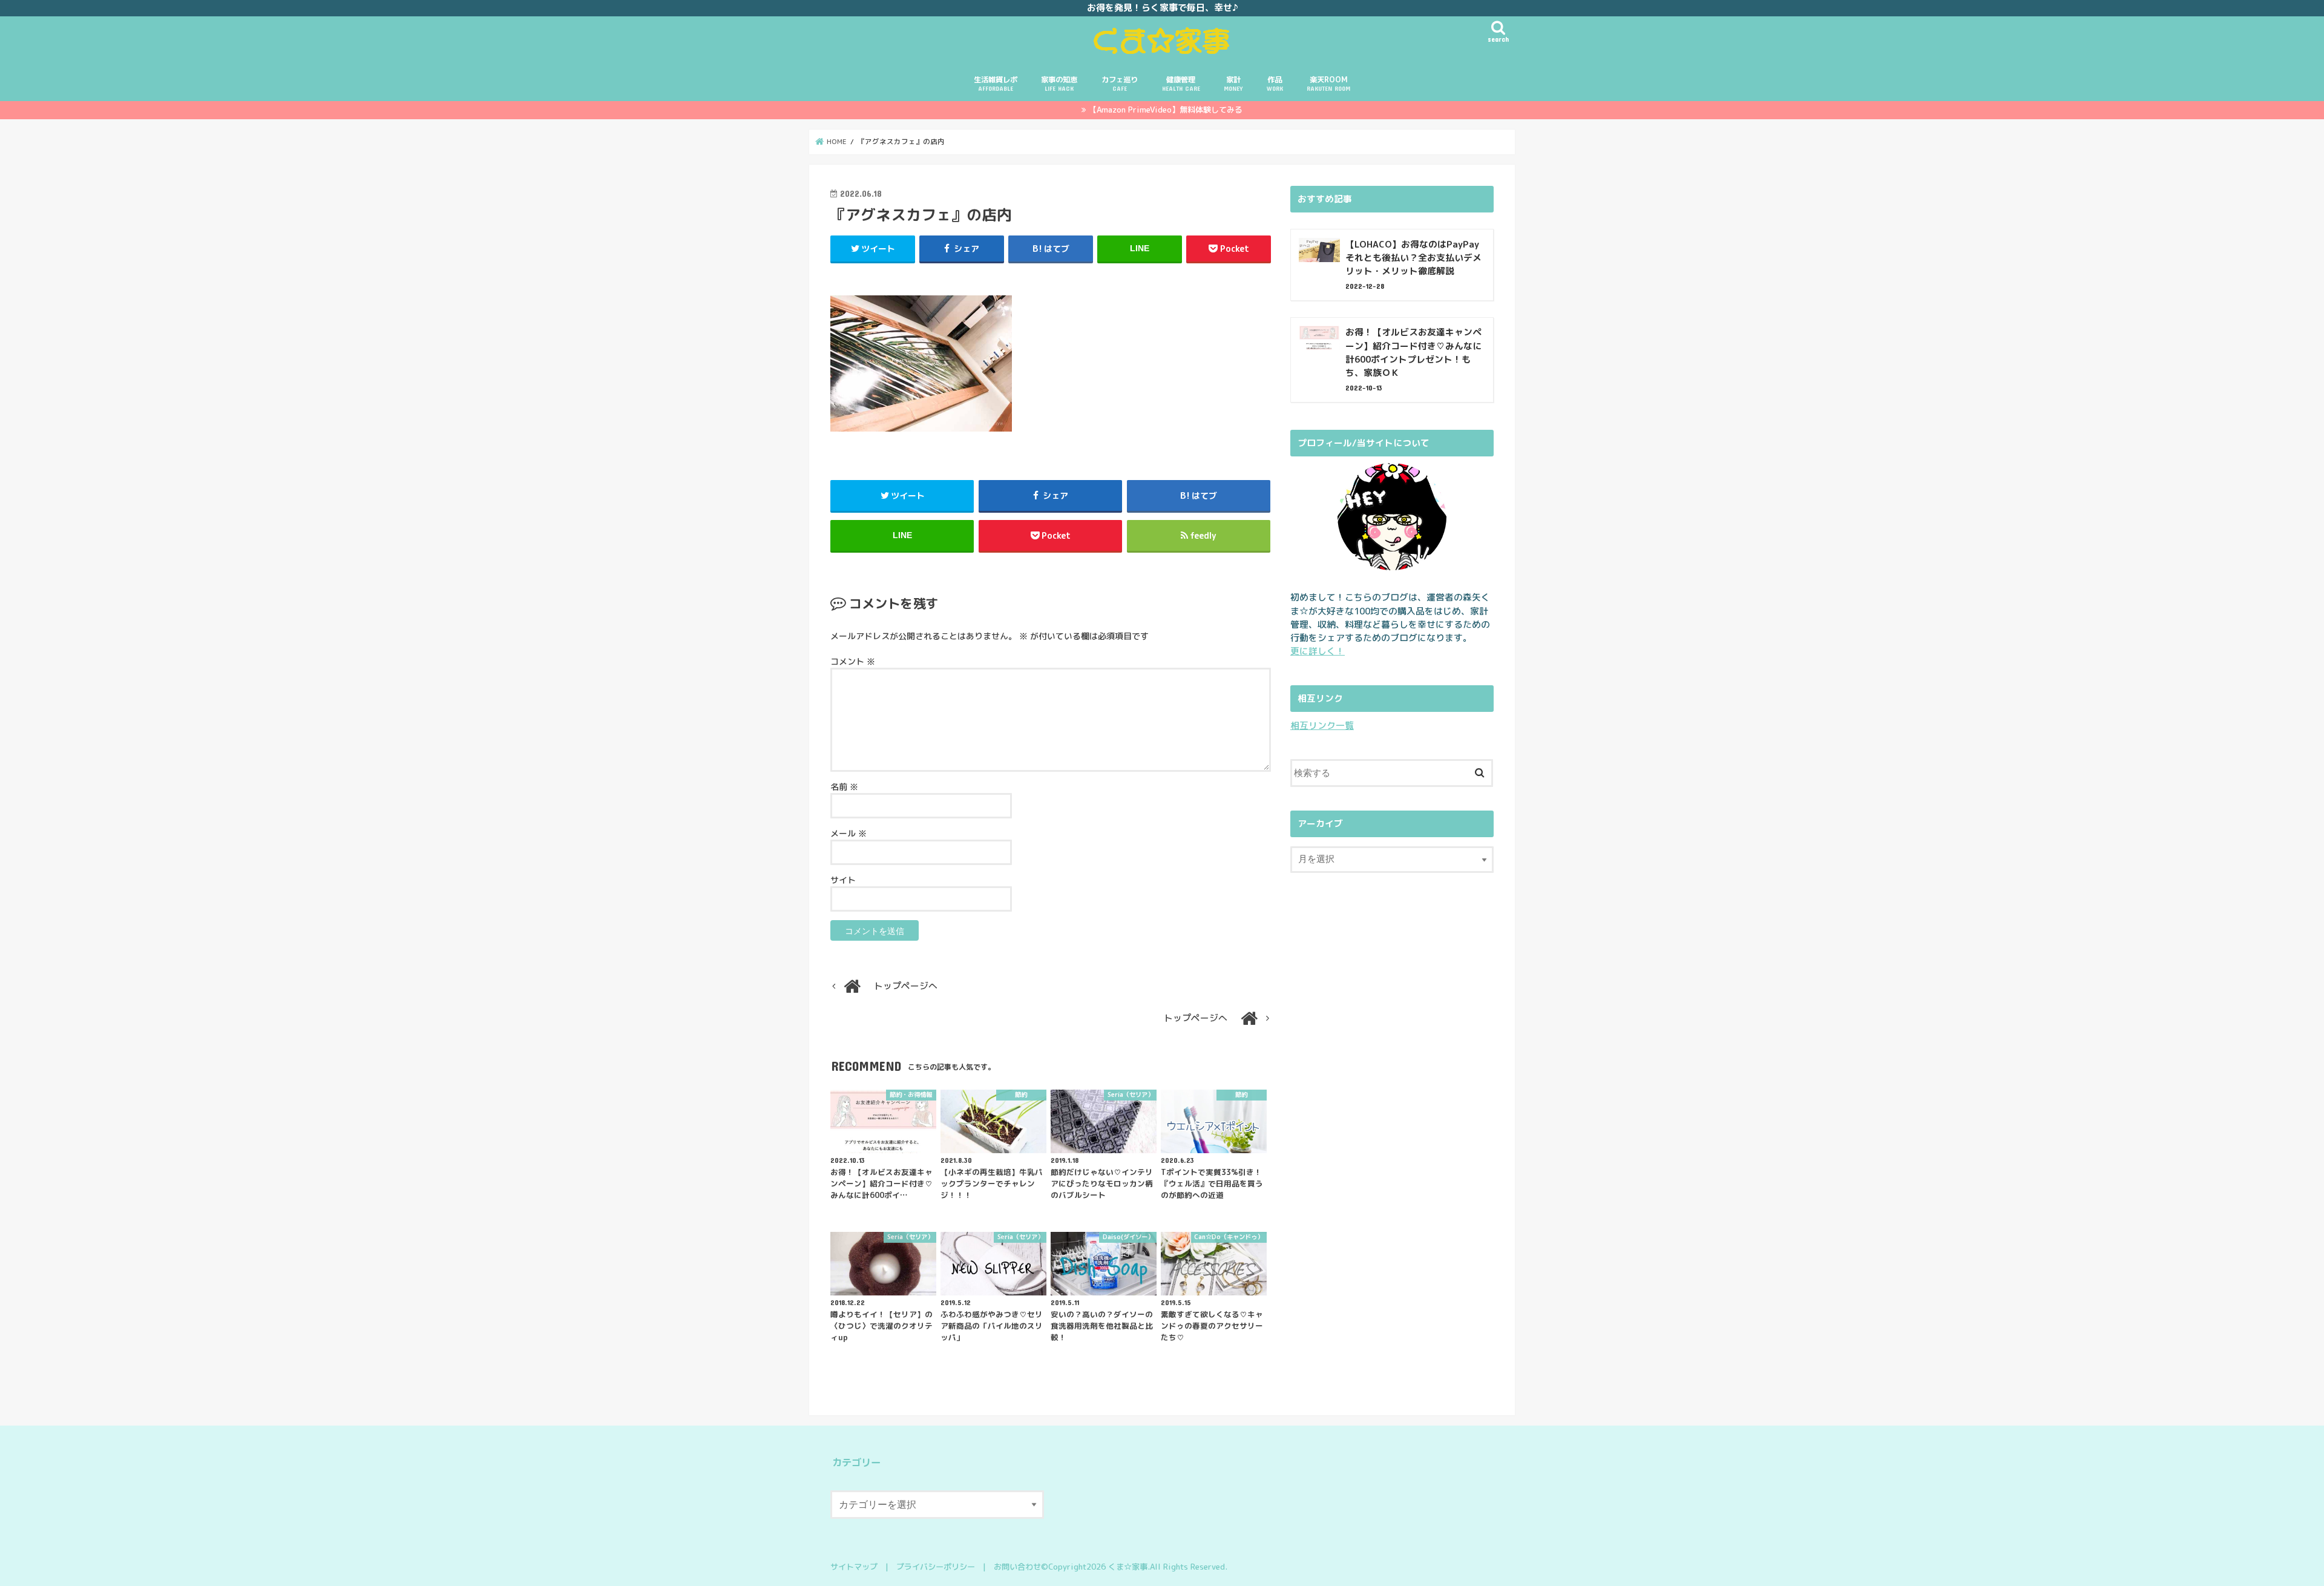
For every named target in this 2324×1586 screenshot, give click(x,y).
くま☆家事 (1128, 1567)
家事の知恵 (1059, 83)
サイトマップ (854, 1567)
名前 (844, 787)
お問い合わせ (1017, 1567)
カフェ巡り (1120, 83)
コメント (853, 661)
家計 (1233, 83)
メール (849, 833)
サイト (843, 880)
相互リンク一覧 (1322, 726)
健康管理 (1181, 83)
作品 (1275, 83)
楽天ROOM (1328, 83)
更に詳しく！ (1318, 651)
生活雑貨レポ (996, 83)
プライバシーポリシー (936, 1567)
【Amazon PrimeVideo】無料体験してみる (1166, 110)
